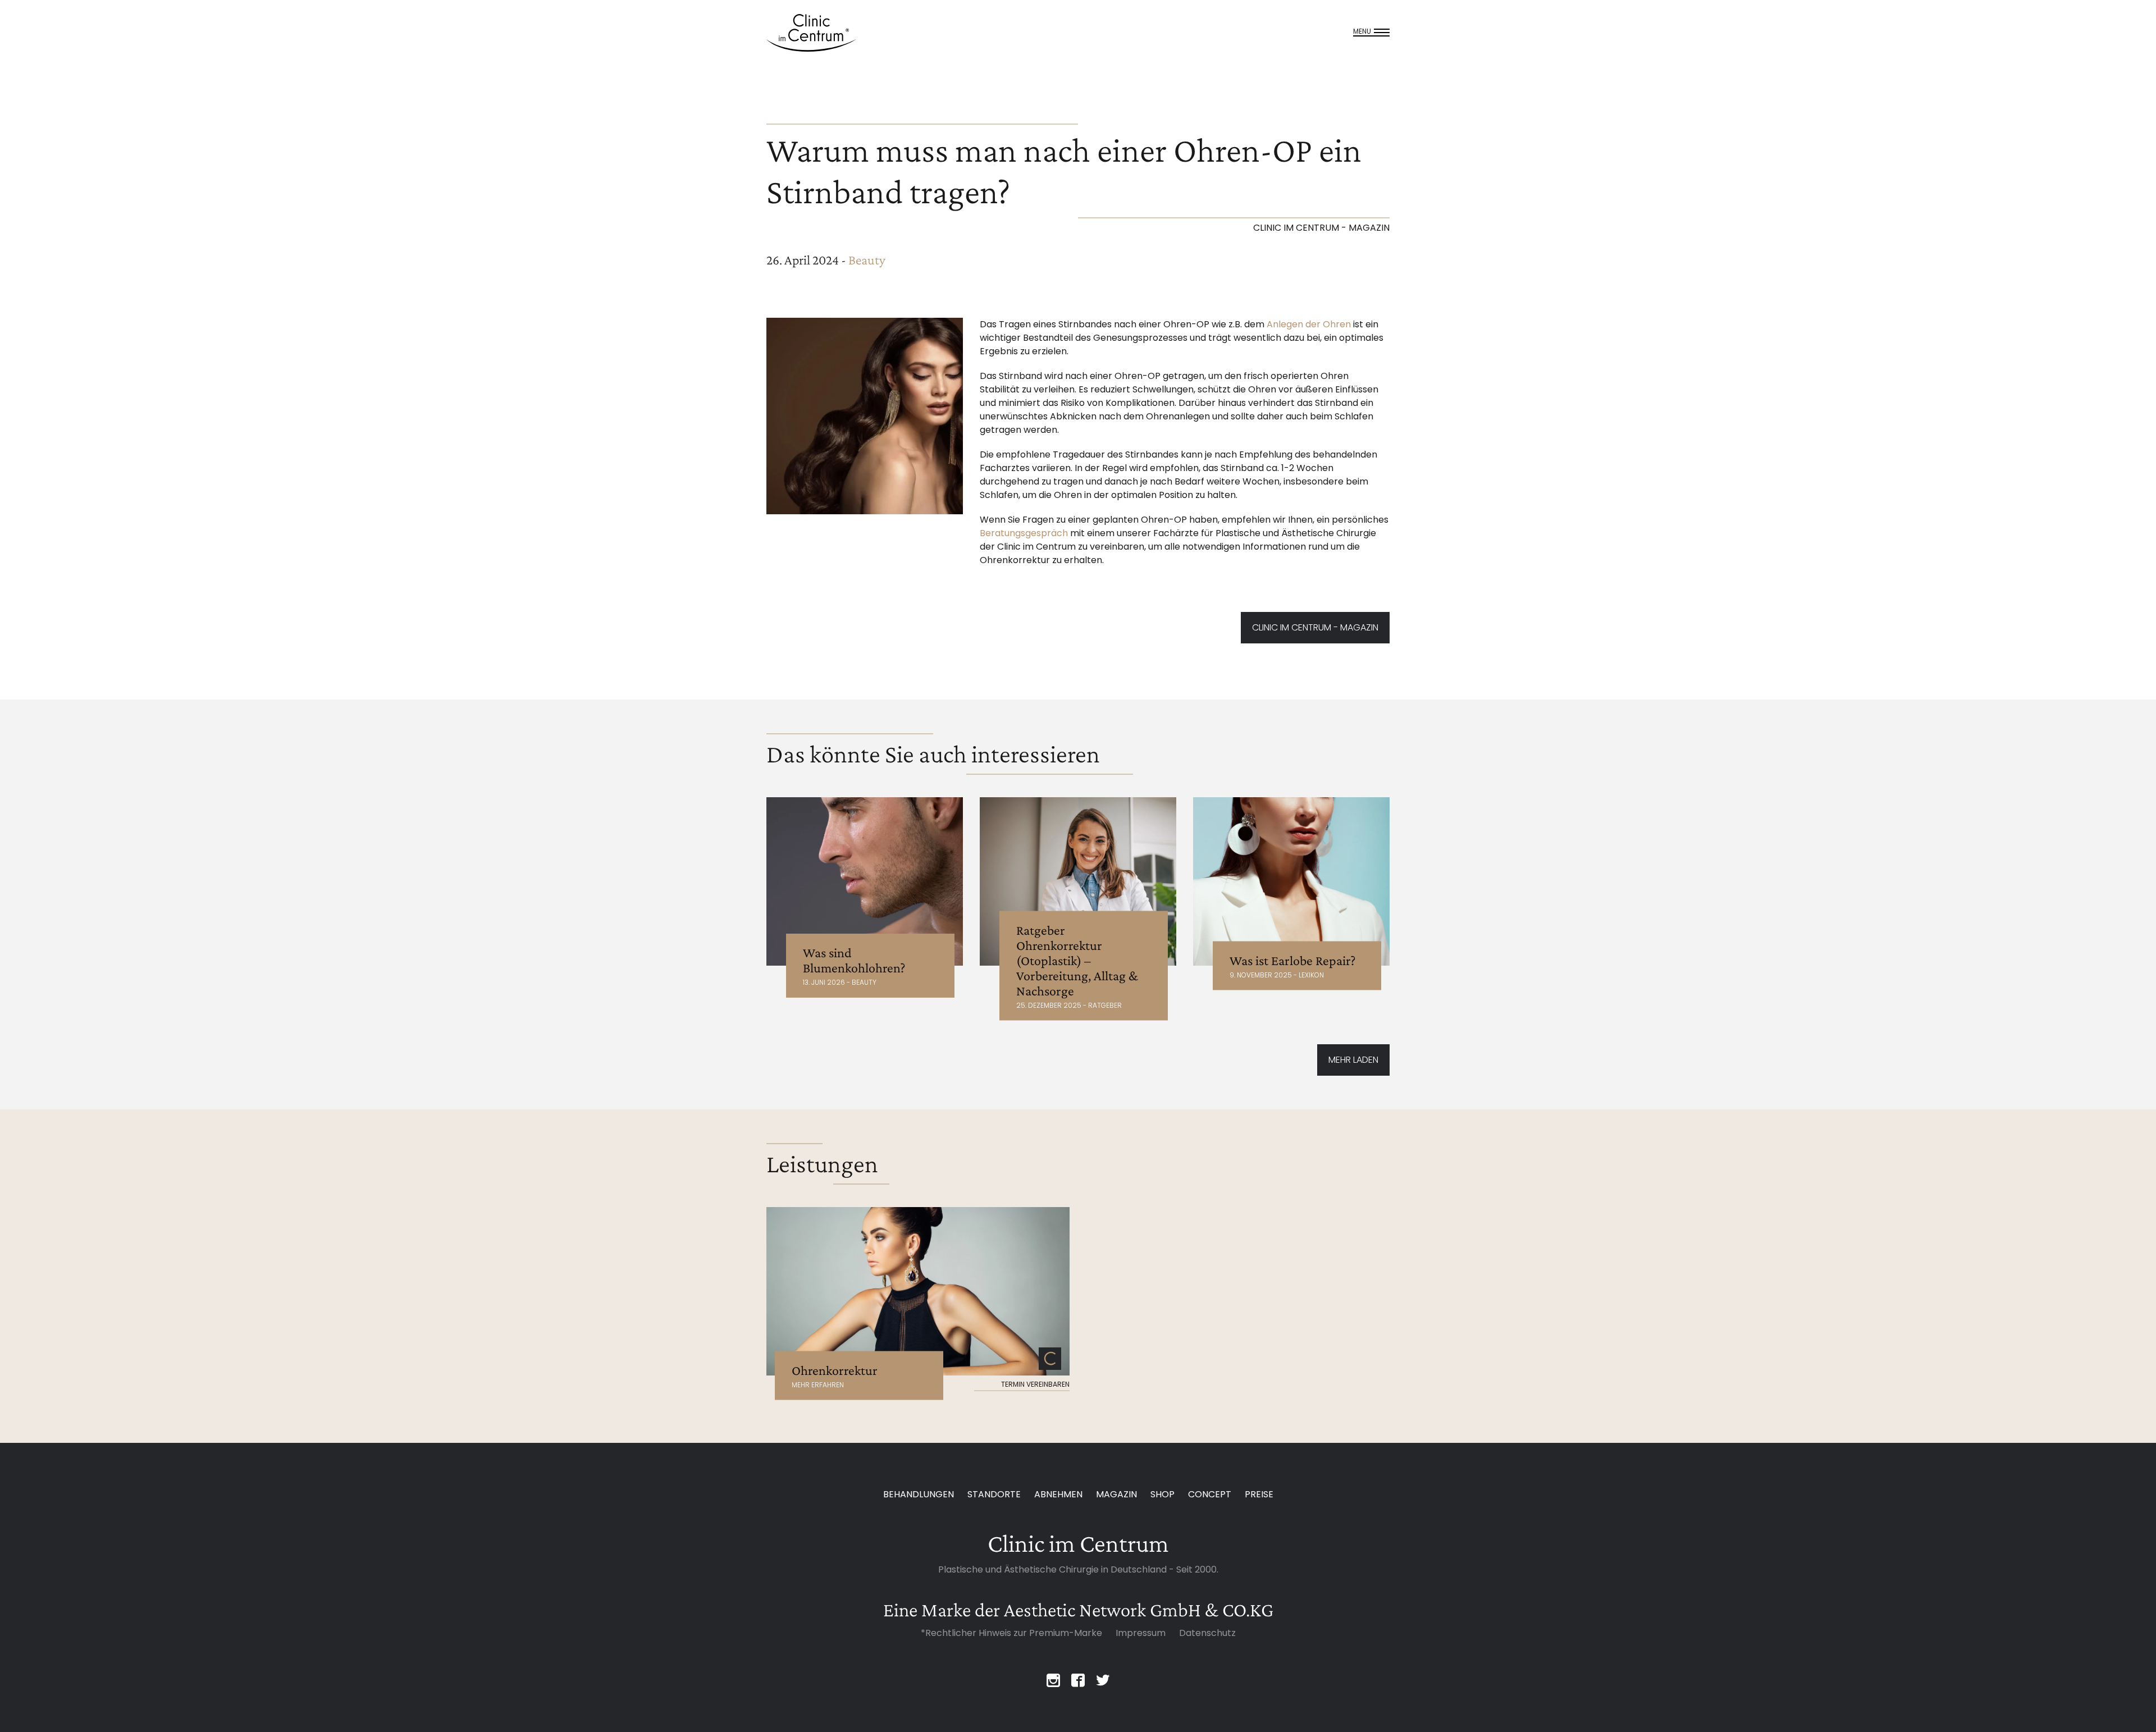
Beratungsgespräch (1024, 533)
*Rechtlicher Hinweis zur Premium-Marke (1011, 1633)
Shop (1162, 1494)
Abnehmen (1058, 1494)
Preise (1259, 1494)
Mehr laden (1353, 1060)
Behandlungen (919, 1494)
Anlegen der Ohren (1309, 324)
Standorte (994, 1494)
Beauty (867, 260)
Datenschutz (1207, 1633)
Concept (1210, 1494)
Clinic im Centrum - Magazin (1315, 627)
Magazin (1116, 1494)
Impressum (1141, 1633)
